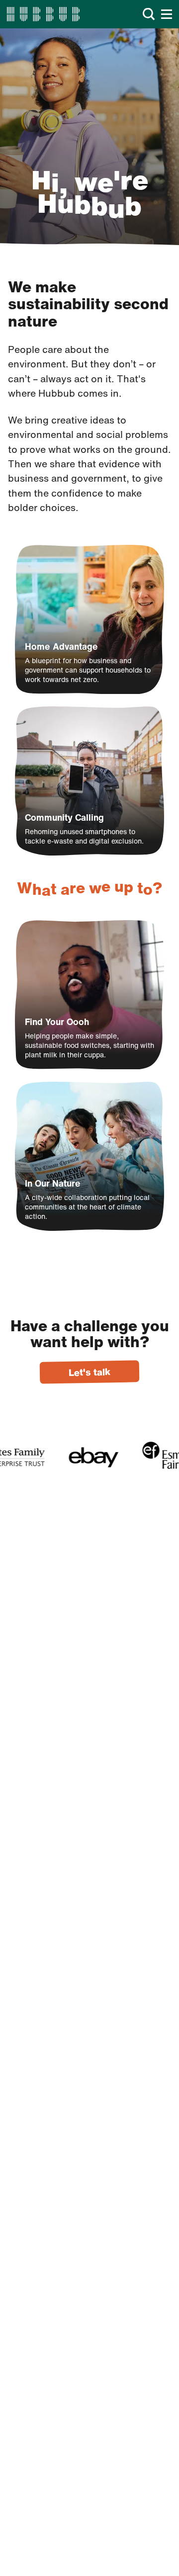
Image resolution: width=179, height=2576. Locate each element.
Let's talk (89, 1372)
